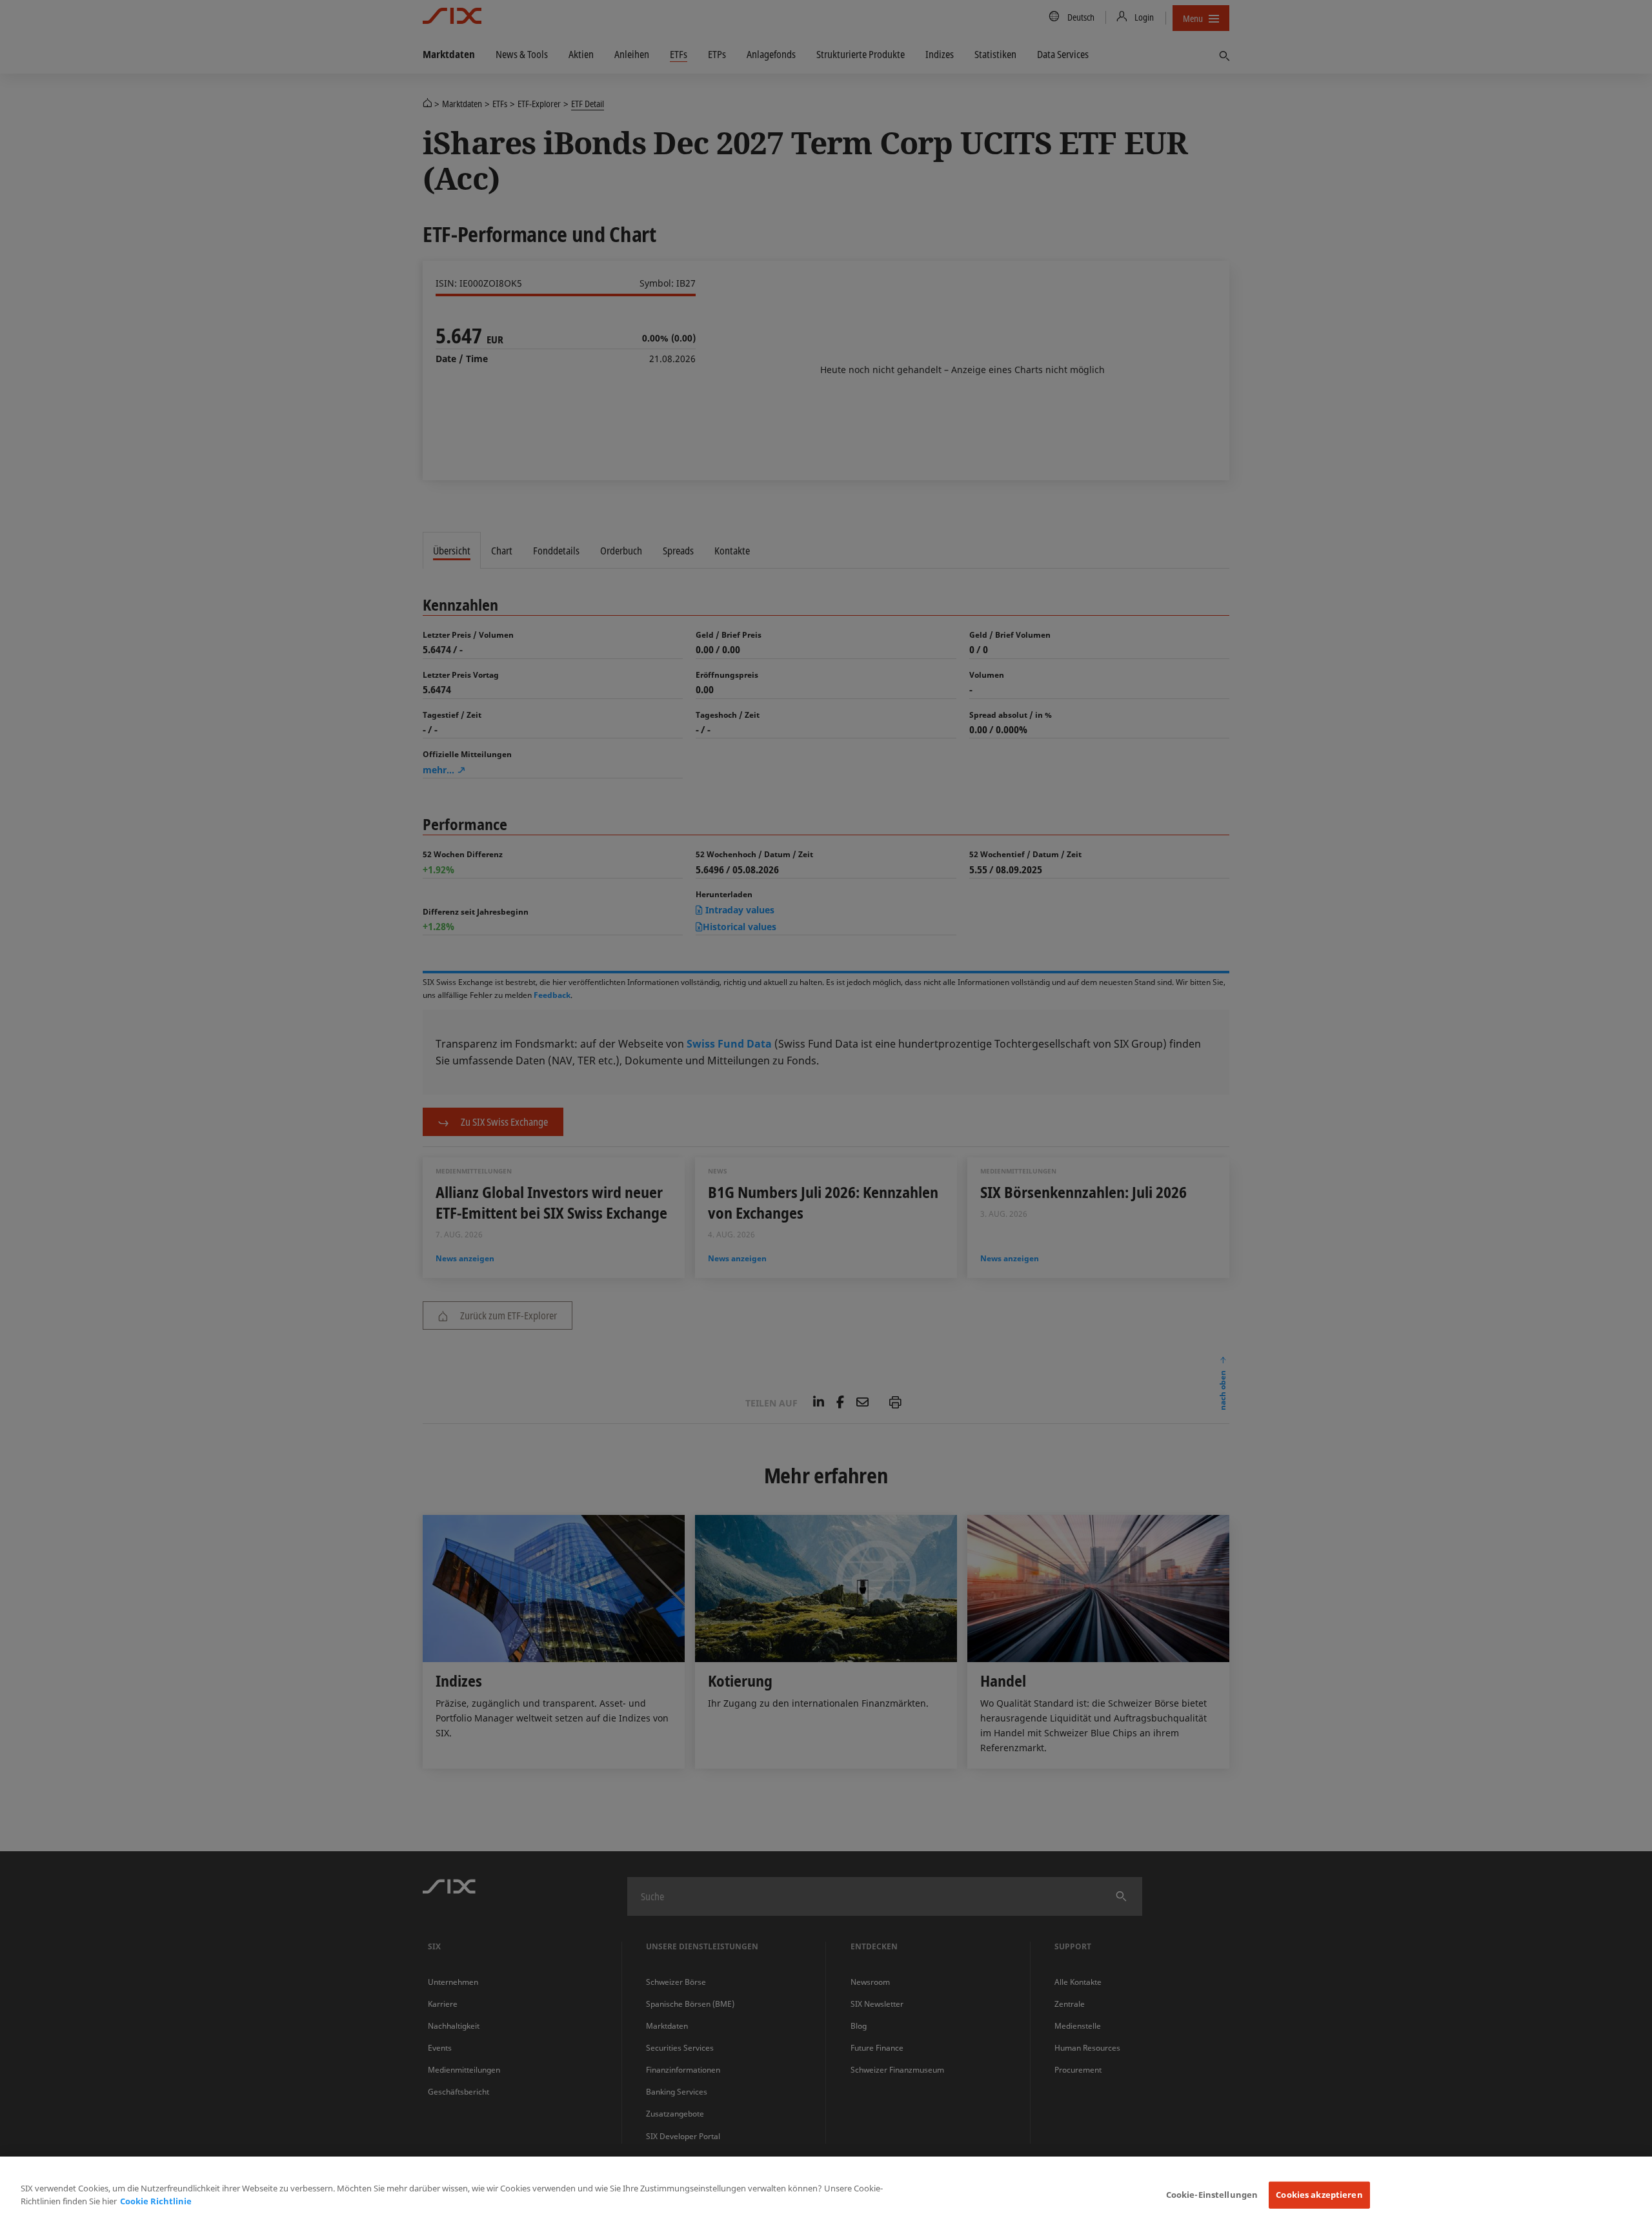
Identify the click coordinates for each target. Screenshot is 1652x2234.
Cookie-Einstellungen (1212, 2195)
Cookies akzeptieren (1319, 2195)
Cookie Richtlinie (156, 2201)
